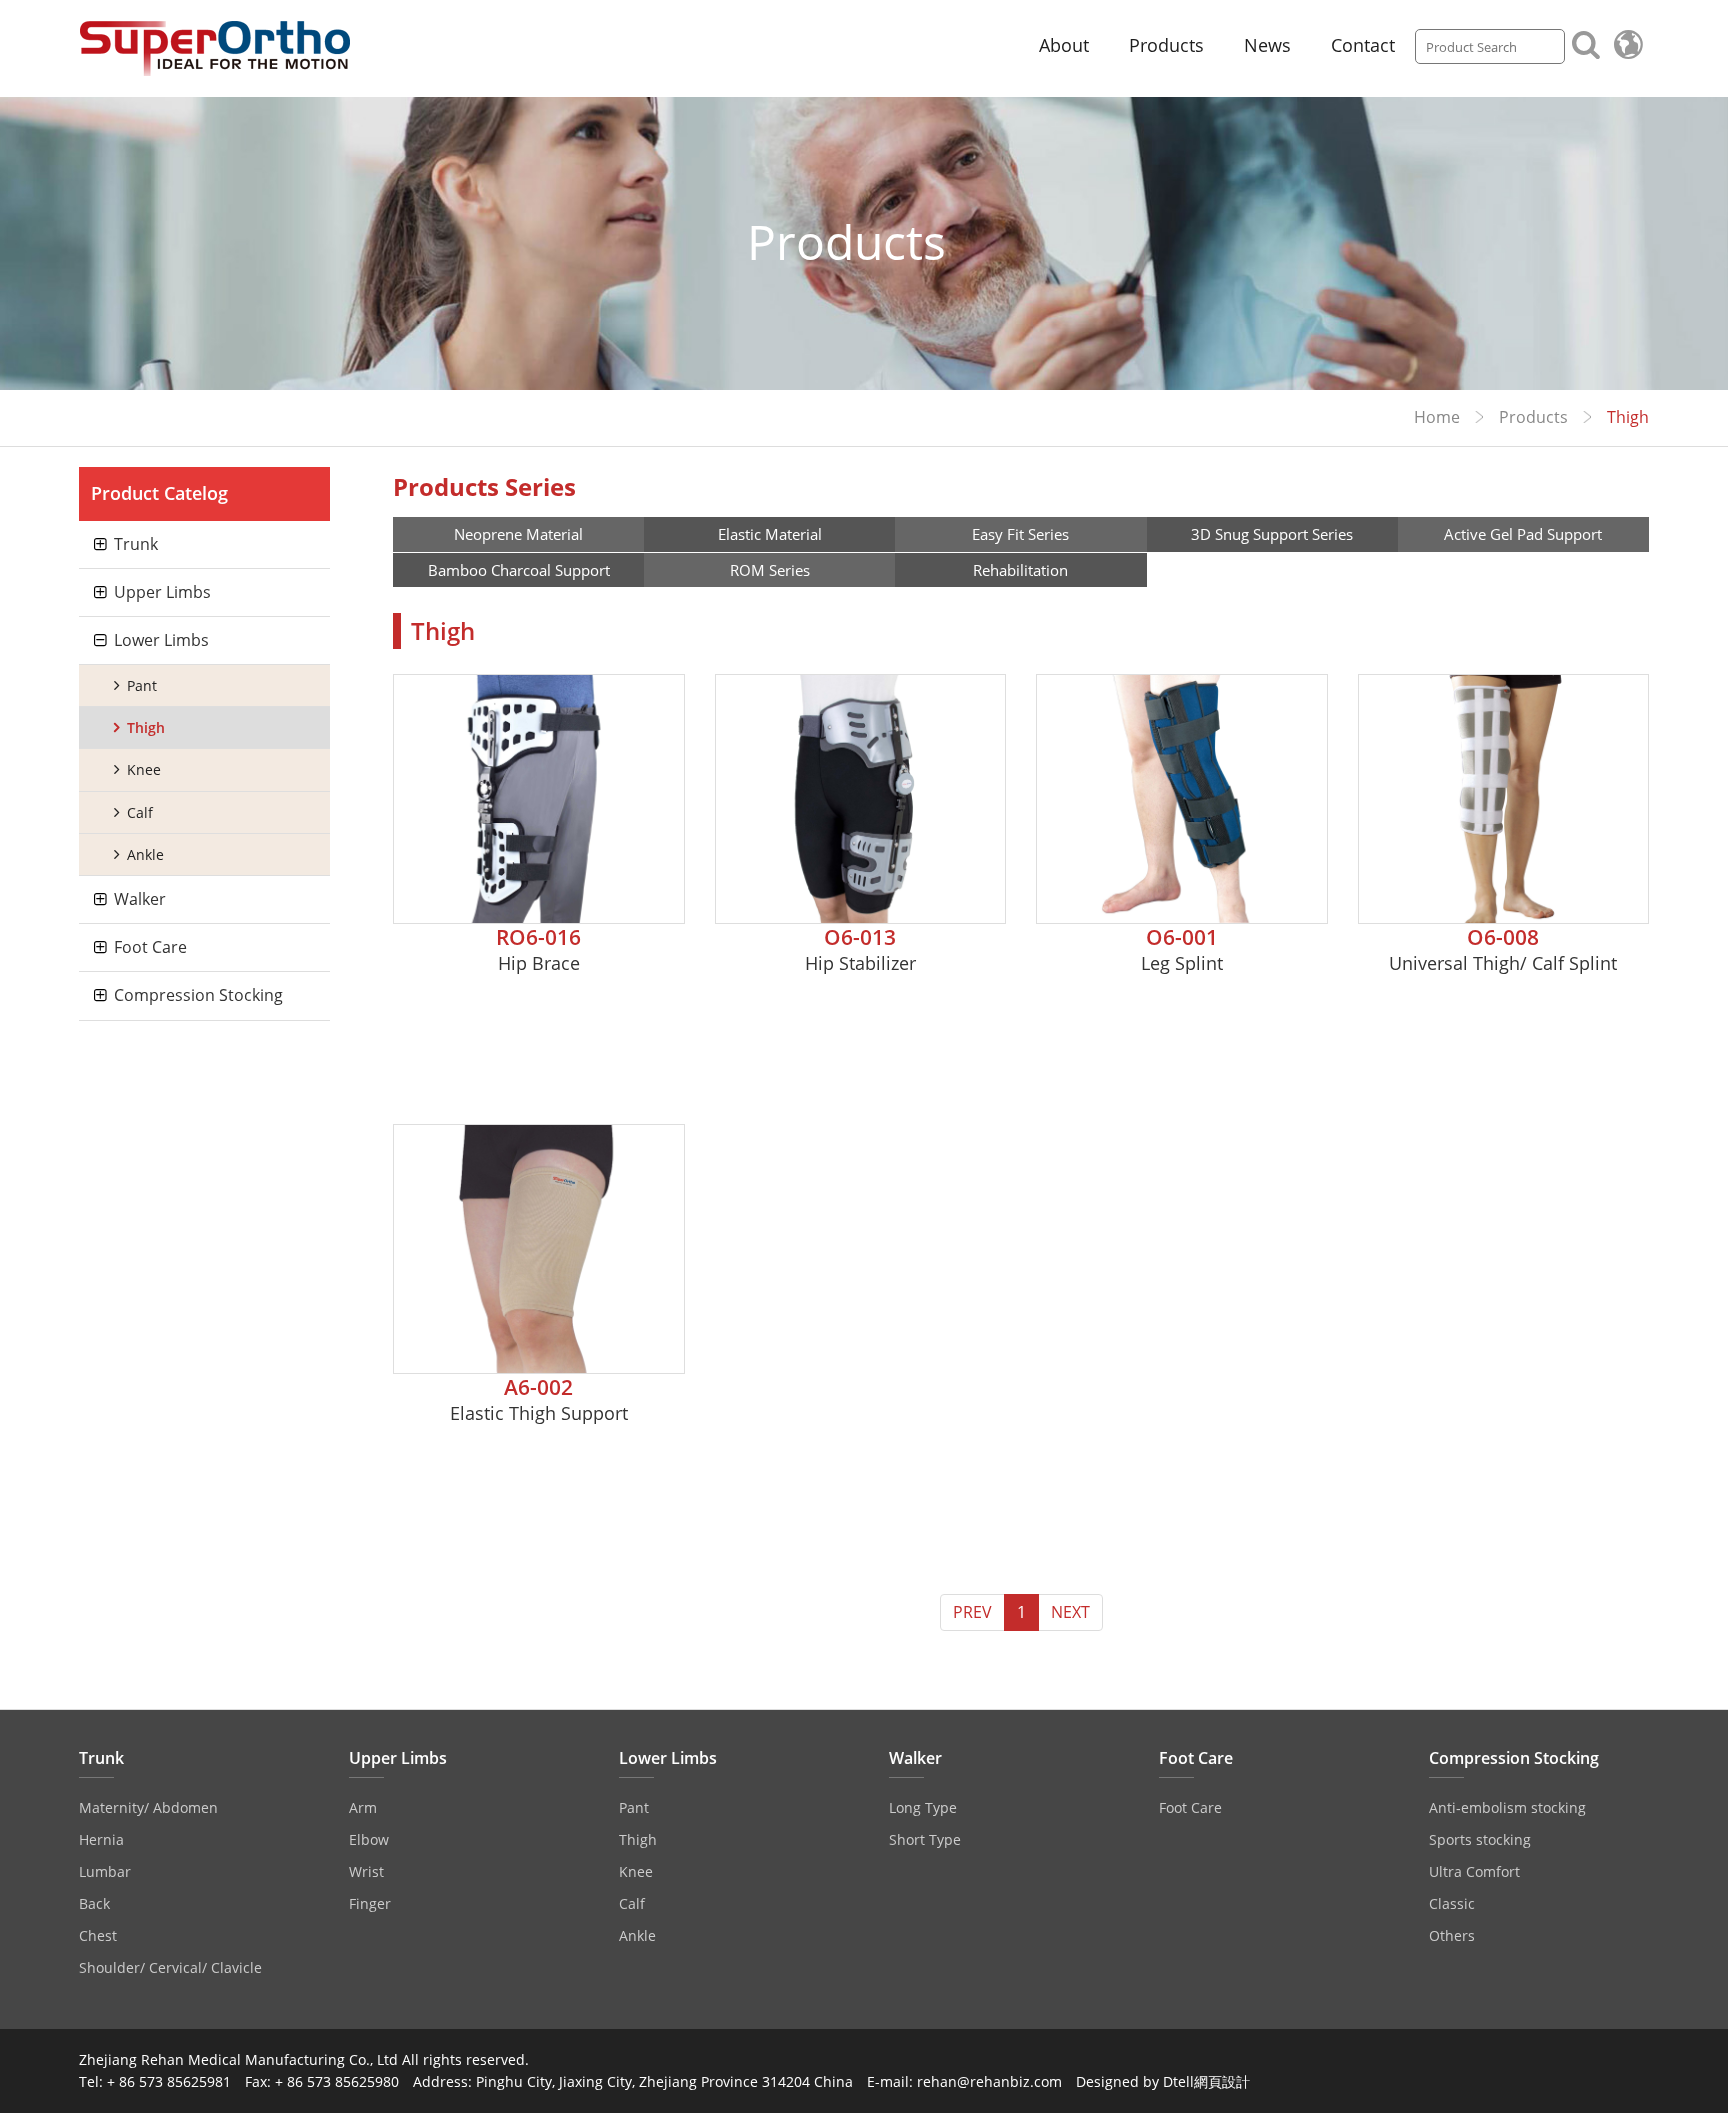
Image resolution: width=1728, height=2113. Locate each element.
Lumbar (105, 1871)
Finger (370, 1903)
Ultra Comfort (1474, 1871)
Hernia (101, 1839)
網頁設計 (1222, 2081)
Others (1452, 1935)
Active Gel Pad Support (1523, 534)
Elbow (369, 1839)
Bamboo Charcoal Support (519, 570)
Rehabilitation (1020, 570)
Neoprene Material (518, 534)
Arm (363, 1807)
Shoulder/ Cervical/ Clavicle (170, 1967)
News (1267, 45)
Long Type (923, 1807)
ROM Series (770, 570)
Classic (1452, 1903)
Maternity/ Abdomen (148, 1807)
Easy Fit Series (1020, 534)
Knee (144, 769)
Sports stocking (1480, 1839)
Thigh (146, 727)
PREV (972, 1612)
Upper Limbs (162, 592)
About (1064, 45)
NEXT (1070, 1612)
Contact (1363, 45)
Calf (140, 812)
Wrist (366, 1871)
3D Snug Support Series (1272, 534)
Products (1166, 45)
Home (1437, 417)
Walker (140, 899)
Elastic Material (770, 534)
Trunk (136, 544)
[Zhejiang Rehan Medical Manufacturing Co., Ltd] (215, 48)
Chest (98, 1935)
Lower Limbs (161, 640)
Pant (142, 685)
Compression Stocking (198, 995)
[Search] (1586, 43)
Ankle (145, 854)
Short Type (925, 1839)
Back (94, 1903)
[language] (1628, 44)
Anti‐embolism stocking (1507, 1807)
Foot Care (150, 947)
